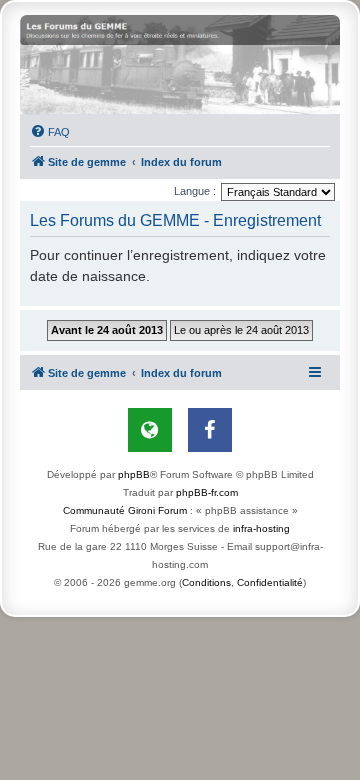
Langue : (195, 191)
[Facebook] (210, 430)
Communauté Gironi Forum (125, 510)
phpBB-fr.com (207, 492)
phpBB (134, 474)
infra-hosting (261, 528)
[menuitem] (50, 132)
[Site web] (150, 430)
